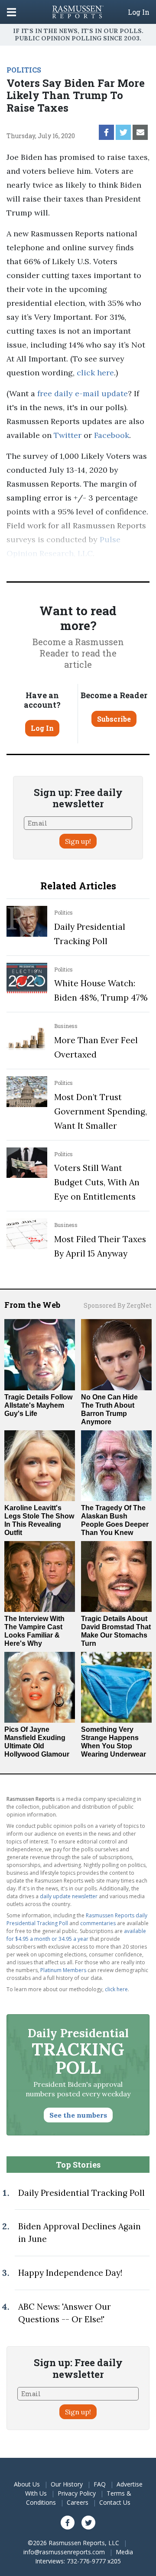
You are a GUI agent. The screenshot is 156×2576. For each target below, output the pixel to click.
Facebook (112, 435)
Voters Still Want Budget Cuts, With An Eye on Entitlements (97, 1182)
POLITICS (24, 70)
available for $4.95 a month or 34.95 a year (76, 1935)
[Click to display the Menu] (11, 12)
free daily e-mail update (83, 393)
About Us (27, 2484)
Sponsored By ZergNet (118, 1305)
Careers (78, 2502)
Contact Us (115, 2502)
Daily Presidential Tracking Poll (81, 2193)
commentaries (98, 1923)
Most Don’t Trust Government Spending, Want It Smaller (101, 1111)
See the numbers (78, 2115)
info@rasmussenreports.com (64, 2552)
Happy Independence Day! (70, 2273)
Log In (139, 12)
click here (95, 373)
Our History (67, 2484)
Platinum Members (63, 1970)
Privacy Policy (77, 2493)
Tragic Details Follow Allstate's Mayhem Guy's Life (38, 1405)
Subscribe (114, 719)
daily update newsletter (69, 1896)
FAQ (100, 2484)
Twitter (68, 435)
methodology (47, 567)
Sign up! (78, 841)
